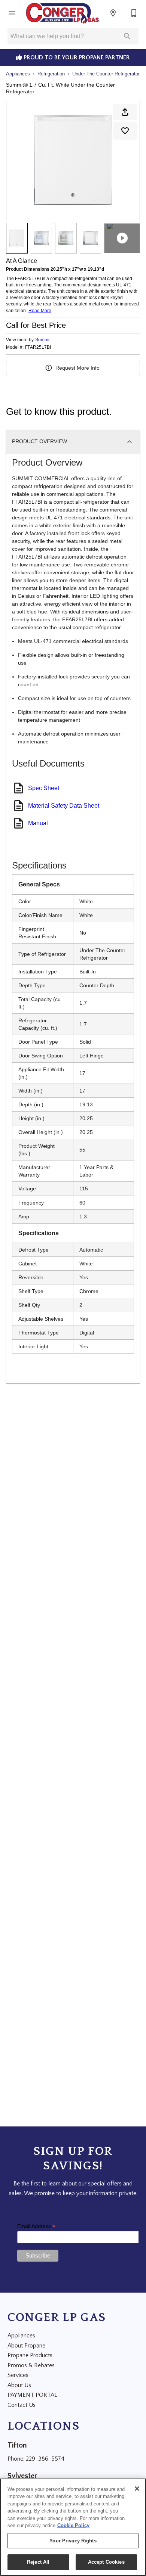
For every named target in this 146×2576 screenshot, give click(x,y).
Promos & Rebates (31, 2365)
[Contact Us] (134, 13)
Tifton (17, 2445)
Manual (38, 823)
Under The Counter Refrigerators (107, 74)
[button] (12, 13)
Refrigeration (51, 74)
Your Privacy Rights (73, 2541)
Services (18, 2375)
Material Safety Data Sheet (64, 806)
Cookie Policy (73, 2525)
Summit (43, 340)
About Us (19, 2385)
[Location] (113, 13)
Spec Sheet (44, 788)
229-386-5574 (45, 2459)
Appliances (18, 74)
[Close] (137, 2489)
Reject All (38, 2562)
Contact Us (22, 2405)
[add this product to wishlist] (125, 131)
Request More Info (77, 368)
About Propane (26, 2346)
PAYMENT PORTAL (32, 2395)
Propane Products (30, 2355)
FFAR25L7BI (38, 347)
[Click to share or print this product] (125, 112)
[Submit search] (127, 36)
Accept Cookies (106, 2562)
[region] (73, 2527)
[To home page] (63, 13)
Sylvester (22, 2476)
